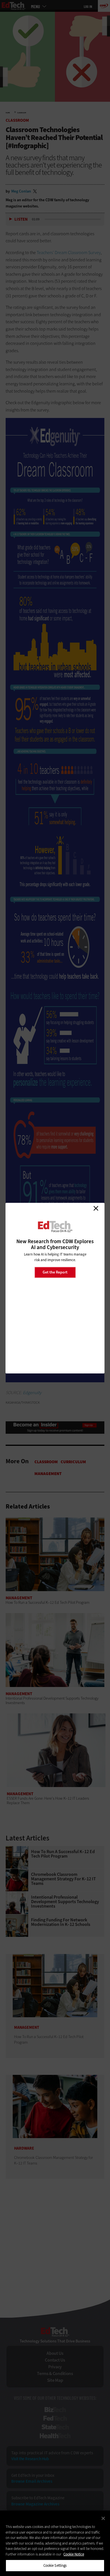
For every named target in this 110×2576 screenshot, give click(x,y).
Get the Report (55, 1272)
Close (96, 1208)
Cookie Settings (55, 2565)
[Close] (103, 2518)
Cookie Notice (74, 2554)
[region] (55, 2543)
